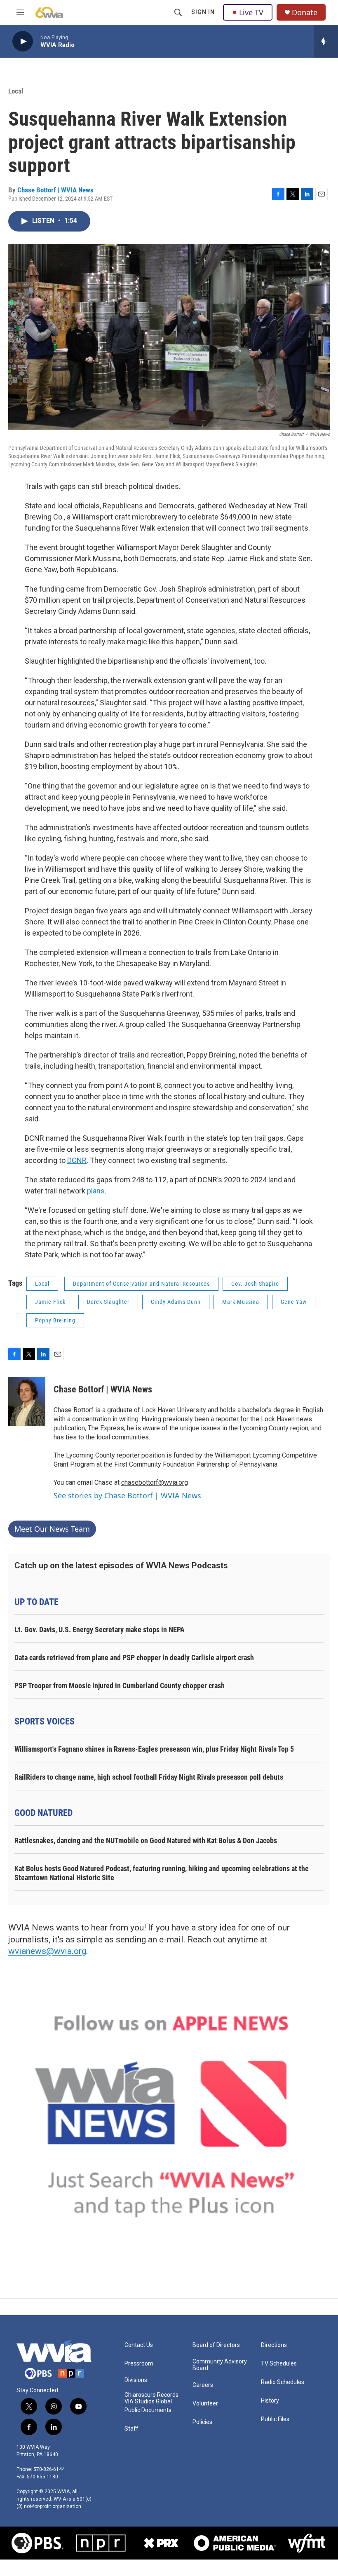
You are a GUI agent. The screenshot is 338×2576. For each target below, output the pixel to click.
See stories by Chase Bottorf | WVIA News (127, 1495)
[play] (23, 41)
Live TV (251, 12)
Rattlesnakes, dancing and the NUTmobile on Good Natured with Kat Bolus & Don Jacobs (146, 1840)
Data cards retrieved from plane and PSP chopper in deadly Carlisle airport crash (134, 1658)
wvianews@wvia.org (47, 1951)
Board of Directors (216, 2345)
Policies (202, 2422)
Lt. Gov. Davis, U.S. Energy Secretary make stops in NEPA (100, 1630)
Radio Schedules (283, 2382)
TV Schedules (279, 2364)
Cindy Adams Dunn (176, 1302)
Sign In (203, 12)
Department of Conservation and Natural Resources (141, 1284)
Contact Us (139, 2345)
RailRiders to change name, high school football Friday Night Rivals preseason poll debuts (149, 1777)
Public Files (275, 2419)
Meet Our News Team (52, 1529)
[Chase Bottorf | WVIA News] (27, 1401)
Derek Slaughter (108, 1302)
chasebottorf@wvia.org (155, 1482)
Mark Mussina (241, 1302)
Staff (131, 2429)
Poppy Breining (55, 1320)
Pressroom (139, 2364)
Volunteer (205, 2404)
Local (16, 91)
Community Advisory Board (220, 2365)
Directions (274, 2345)
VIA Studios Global (148, 2402)
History (270, 2401)
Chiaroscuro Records (151, 2395)
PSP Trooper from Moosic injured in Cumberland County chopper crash (120, 1686)
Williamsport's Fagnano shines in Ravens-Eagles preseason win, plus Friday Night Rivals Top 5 (154, 1749)
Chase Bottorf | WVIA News (55, 190)
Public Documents (148, 2410)
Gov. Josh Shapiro (255, 1284)
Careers (203, 2385)
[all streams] (326, 41)
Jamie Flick (50, 1302)
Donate (305, 13)
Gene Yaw (294, 1302)
